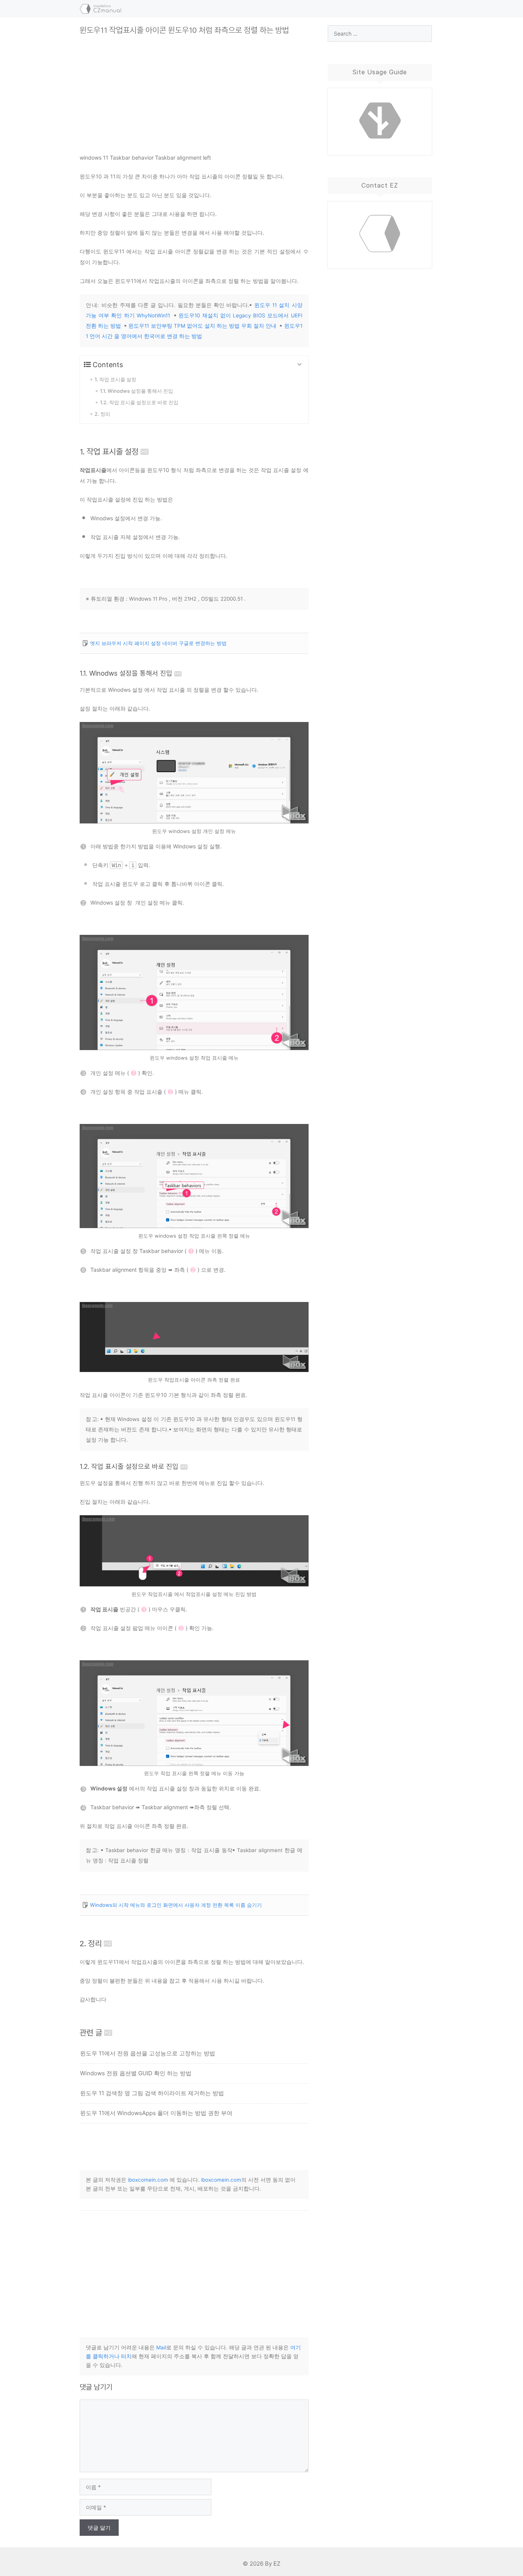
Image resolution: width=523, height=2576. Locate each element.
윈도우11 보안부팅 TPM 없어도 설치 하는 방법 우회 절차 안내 (202, 326)
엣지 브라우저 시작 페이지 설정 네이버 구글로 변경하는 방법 (158, 643)
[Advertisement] (194, 88)
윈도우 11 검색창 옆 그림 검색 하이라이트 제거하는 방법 (152, 2093)
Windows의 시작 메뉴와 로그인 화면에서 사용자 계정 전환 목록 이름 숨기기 (176, 1905)
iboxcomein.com (148, 2180)
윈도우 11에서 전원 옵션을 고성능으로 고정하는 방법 (148, 2053)
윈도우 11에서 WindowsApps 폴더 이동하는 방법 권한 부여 (156, 2113)
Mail (161, 2347)
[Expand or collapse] (300, 365)
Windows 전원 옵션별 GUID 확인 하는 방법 (136, 2073)
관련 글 (91, 2033)
